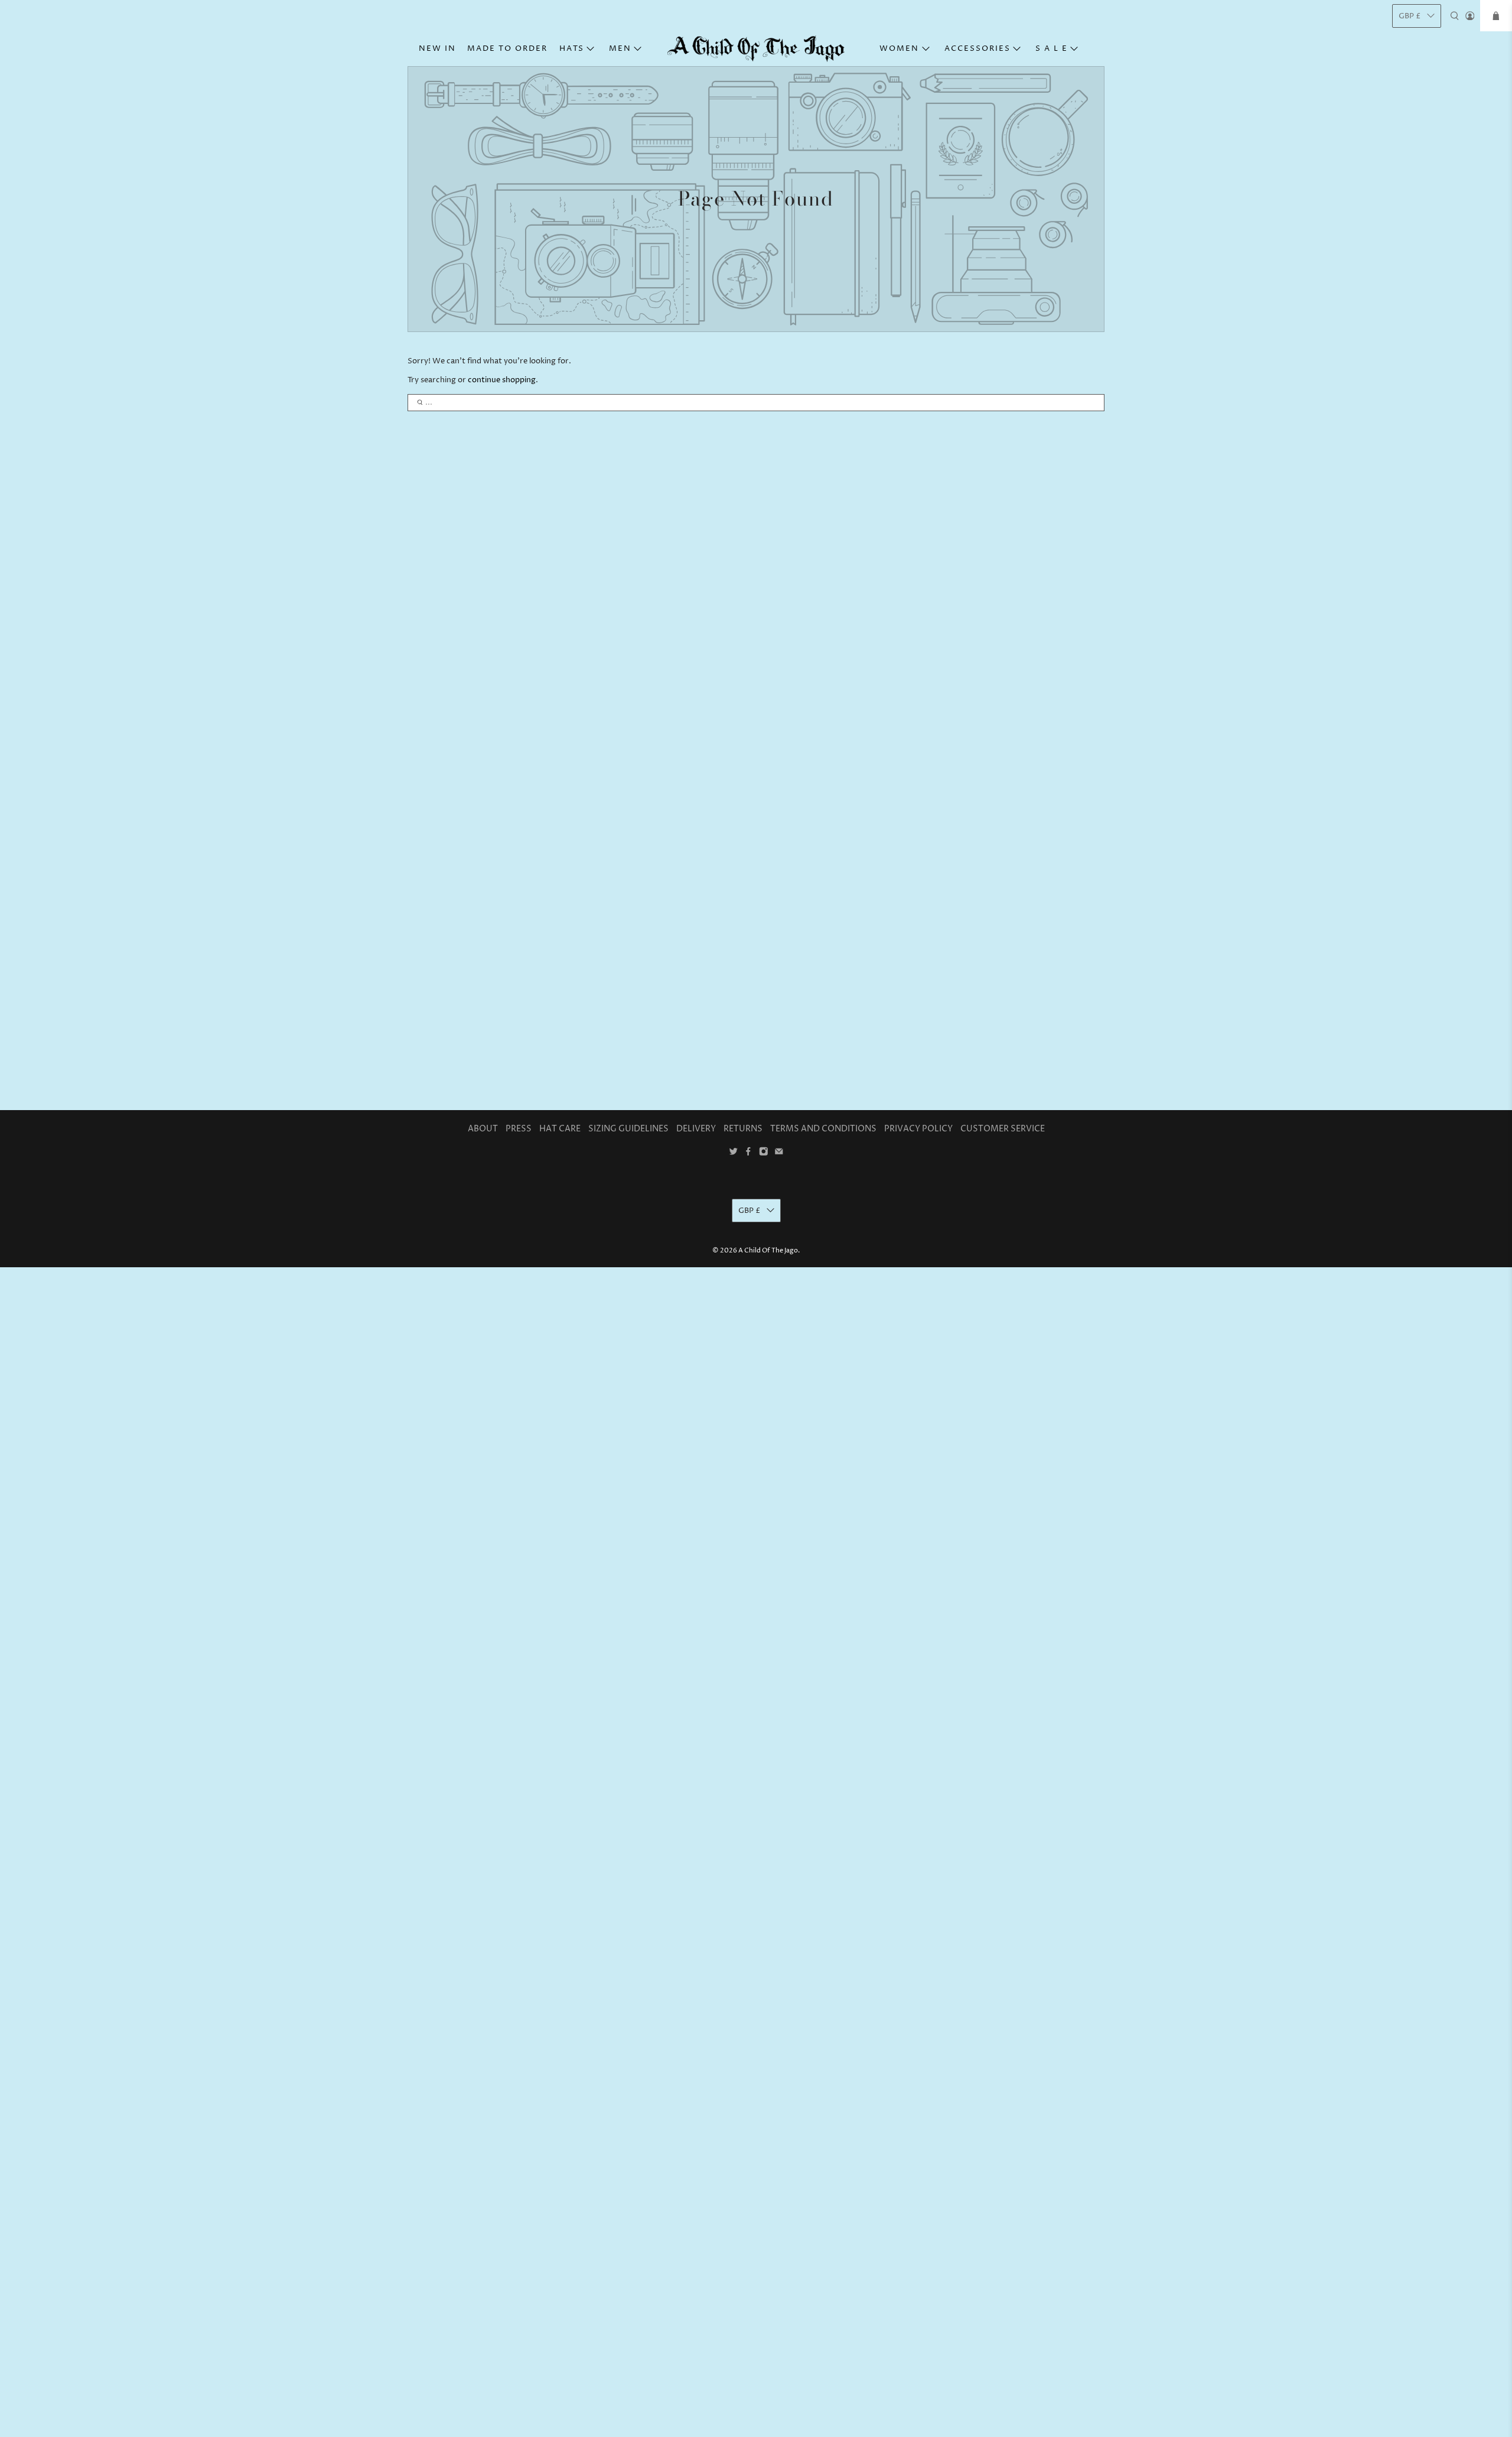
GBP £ (1410, 16)
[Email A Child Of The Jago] (779, 1154)
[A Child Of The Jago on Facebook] (748, 1154)
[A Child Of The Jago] (756, 49)
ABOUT (483, 1129)
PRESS (519, 1129)
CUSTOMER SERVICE (1003, 1129)
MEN (620, 48)
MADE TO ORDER (507, 48)
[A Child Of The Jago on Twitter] (734, 1154)
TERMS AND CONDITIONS (823, 1129)
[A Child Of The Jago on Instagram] (764, 1154)
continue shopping (502, 380)
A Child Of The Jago (768, 1250)
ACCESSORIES (977, 48)
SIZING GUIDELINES (628, 1129)
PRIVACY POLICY (918, 1129)
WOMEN (899, 48)
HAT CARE (560, 1129)
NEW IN (437, 48)
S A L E (1052, 48)
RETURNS (743, 1129)
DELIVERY (696, 1129)
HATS (572, 48)
